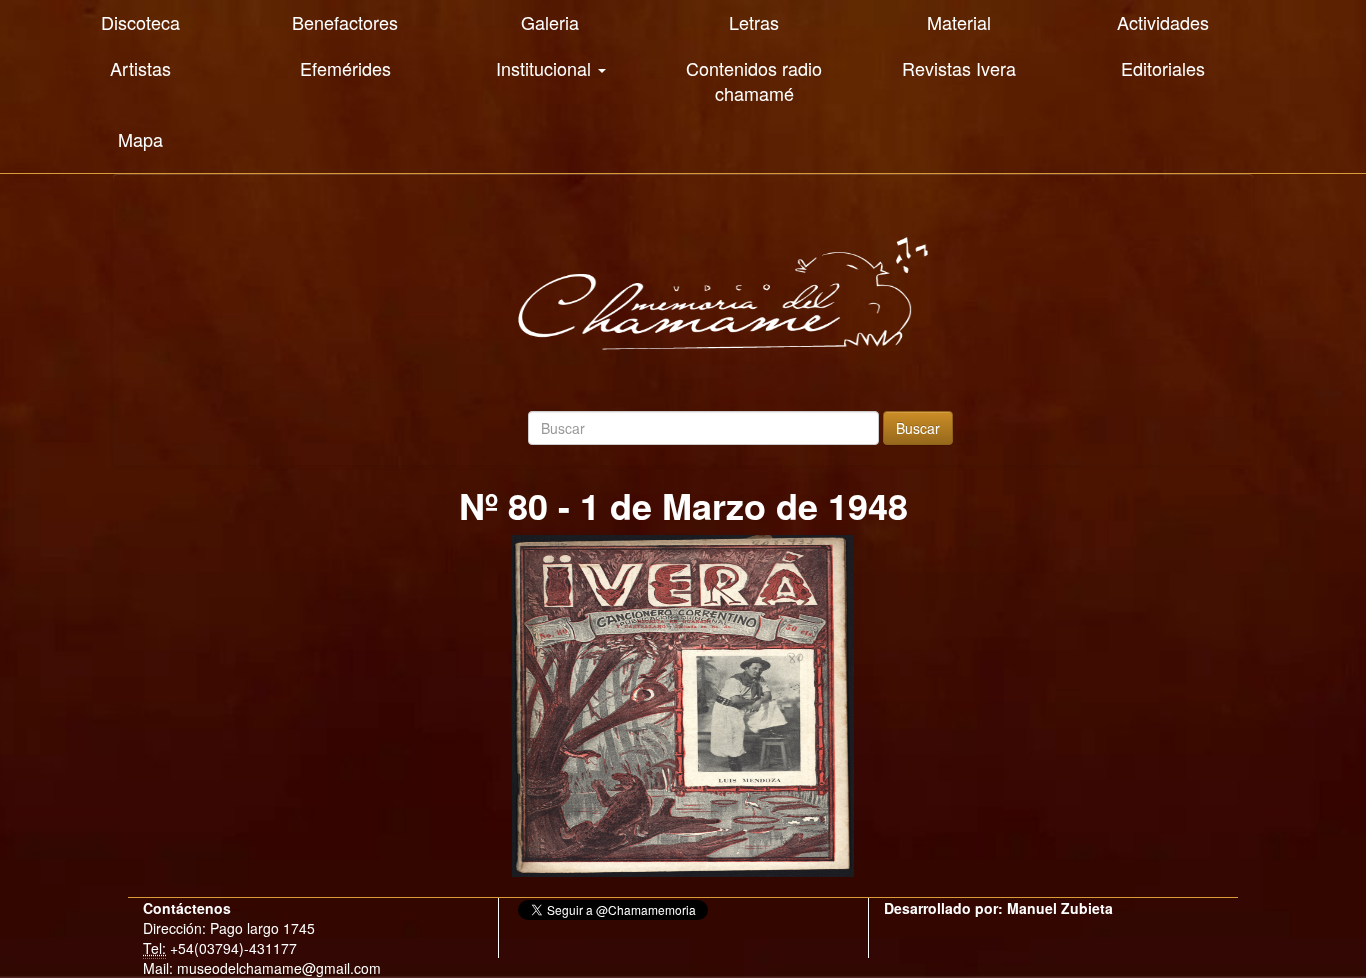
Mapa (140, 139)
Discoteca (140, 22)
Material (959, 22)
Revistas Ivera (959, 68)
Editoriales (1163, 68)
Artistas (140, 68)
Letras (754, 22)
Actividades (1163, 22)
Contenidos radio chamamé (754, 81)
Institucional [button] (546, 68)
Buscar (918, 428)
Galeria (550, 22)
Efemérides (345, 68)
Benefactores (345, 22)
